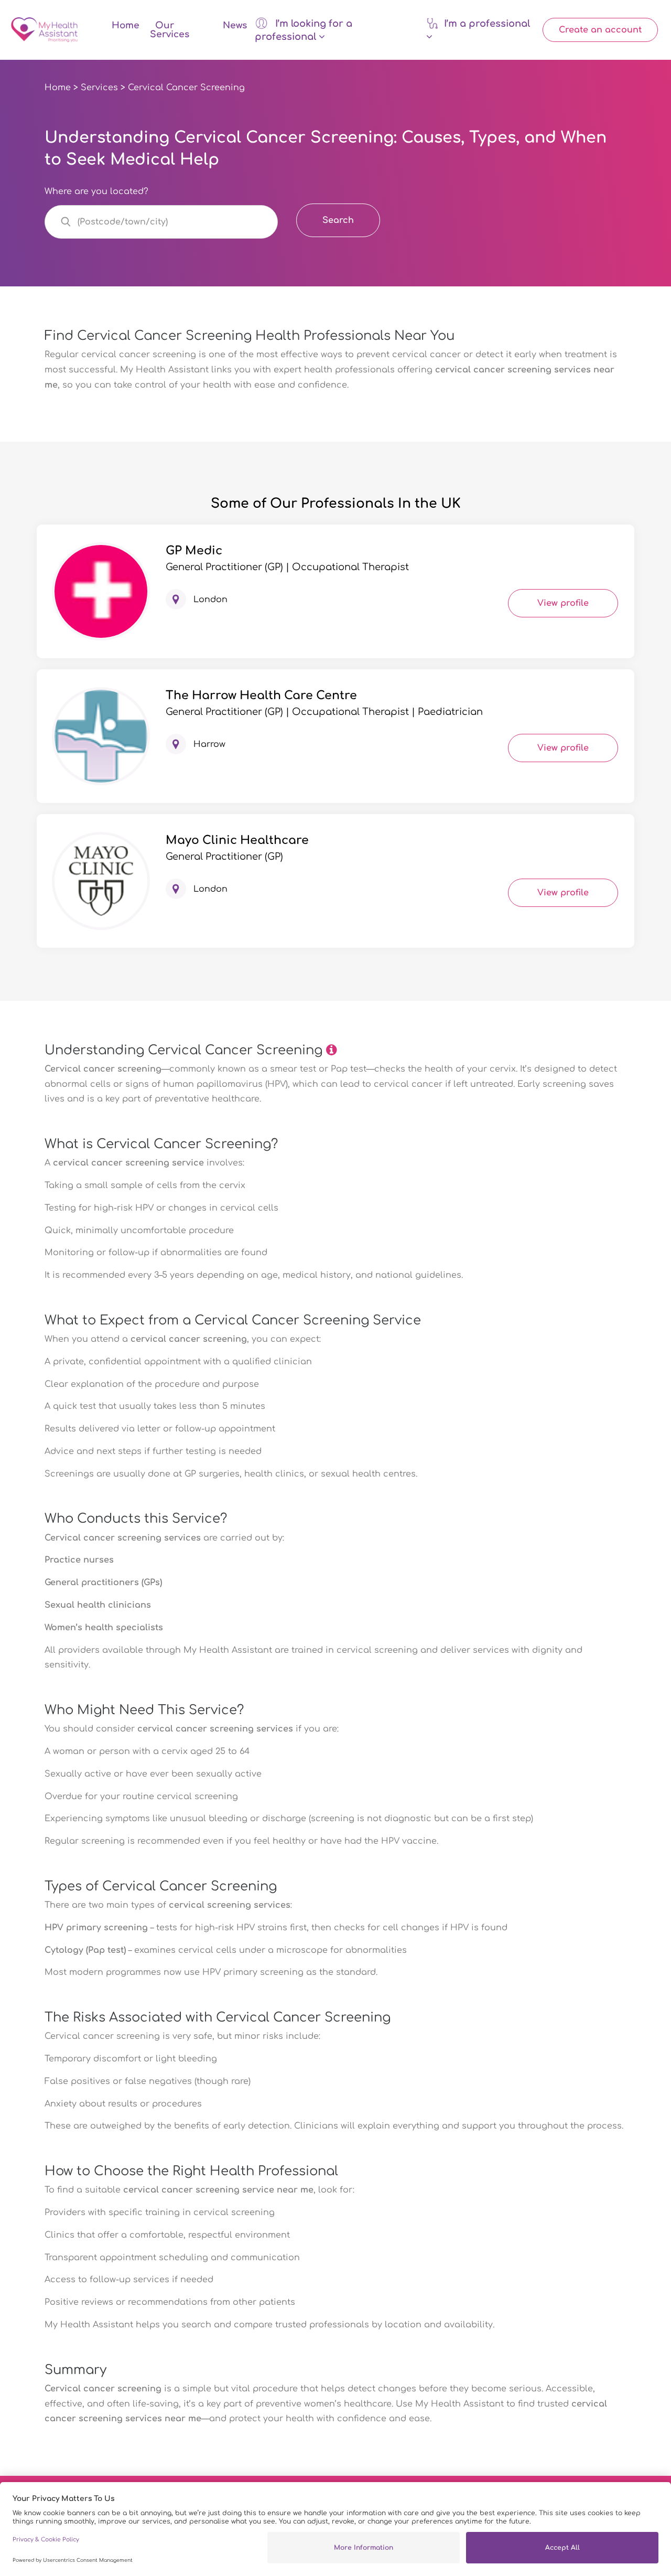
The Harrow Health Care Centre (261, 696)
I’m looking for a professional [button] (304, 30)
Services (99, 88)
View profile (563, 603)
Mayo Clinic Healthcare (237, 840)
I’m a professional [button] (487, 24)
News (235, 25)
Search (338, 220)
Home (126, 25)
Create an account (600, 30)
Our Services (170, 30)
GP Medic (194, 551)
